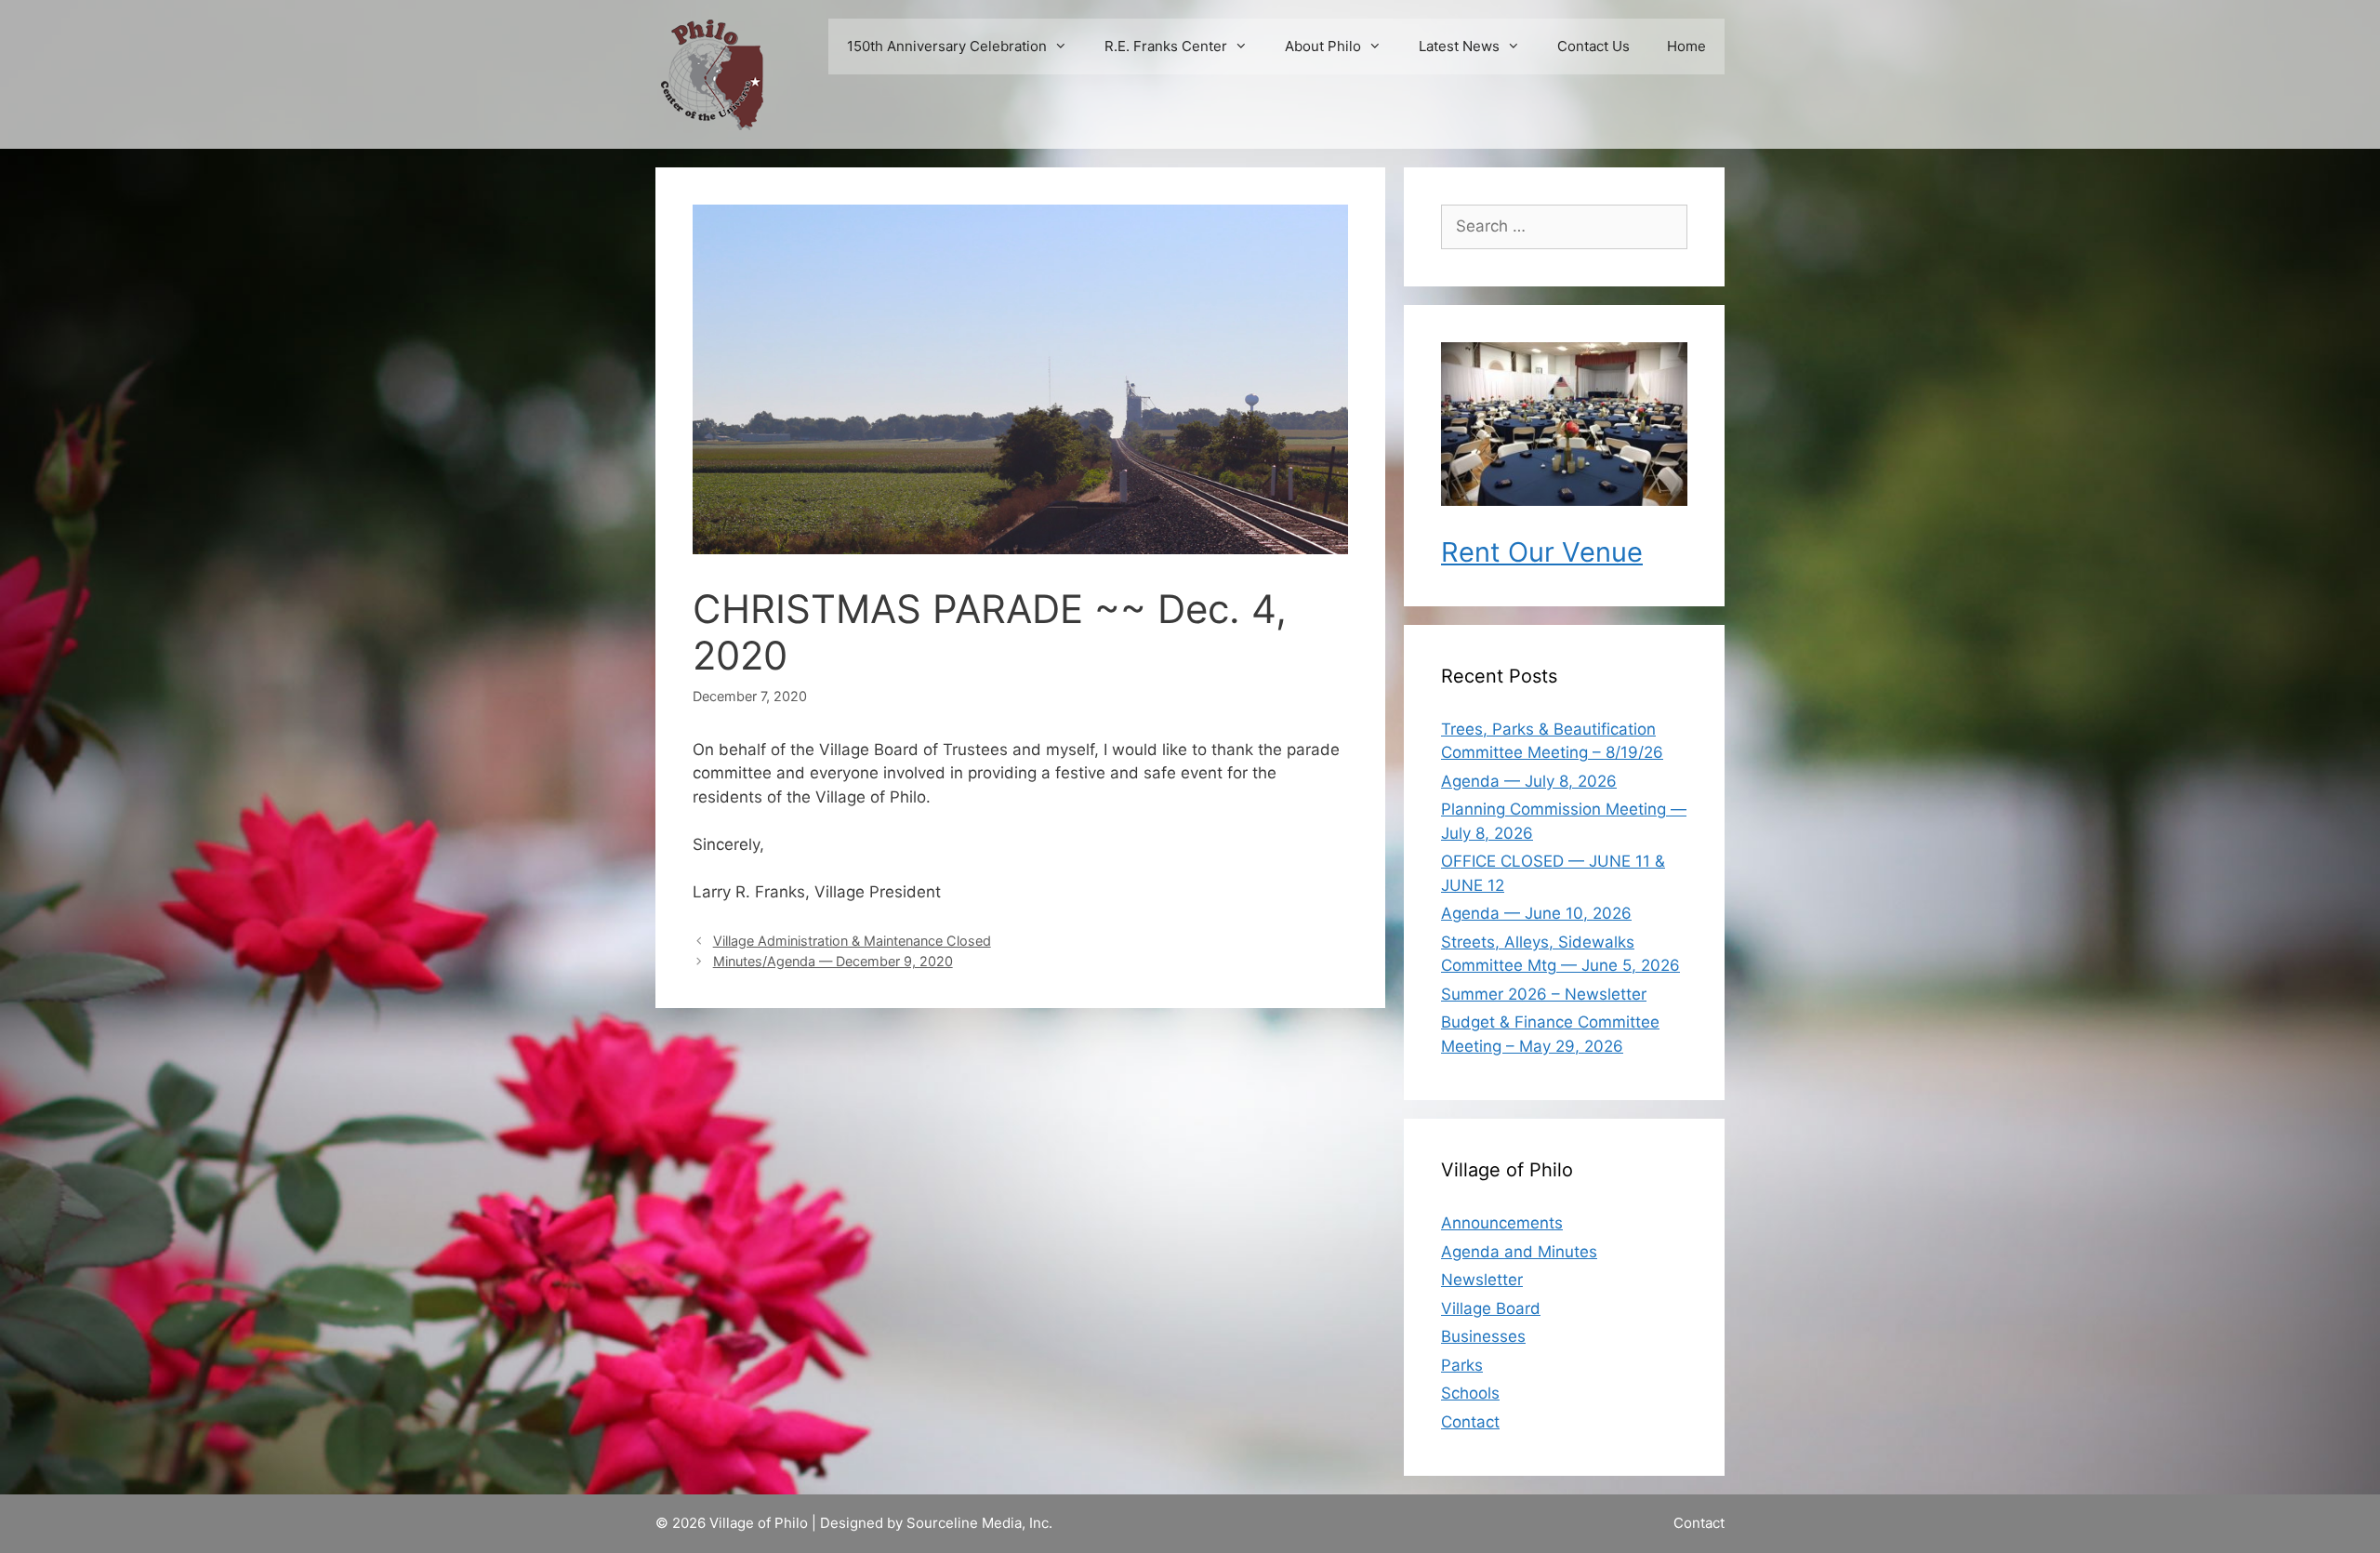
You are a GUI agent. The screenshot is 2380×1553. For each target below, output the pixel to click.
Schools (1470, 1393)
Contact (1470, 1422)
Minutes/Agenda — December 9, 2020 (833, 961)
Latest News (1459, 46)
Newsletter (1482, 1280)
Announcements (1502, 1223)
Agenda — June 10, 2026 (1536, 913)
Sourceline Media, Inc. (979, 1523)
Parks (1462, 1365)
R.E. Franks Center (1166, 46)
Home (1686, 46)
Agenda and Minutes (1519, 1252)
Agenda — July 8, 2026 (1529, 781)
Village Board (1491, 1308)
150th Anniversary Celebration (947, 46)
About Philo (1323, 46)
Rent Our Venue (1542, 552)
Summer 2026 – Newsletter (1544, 994)
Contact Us (1593, 46)
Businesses (1483, 1336)
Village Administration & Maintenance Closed (852, 941)
